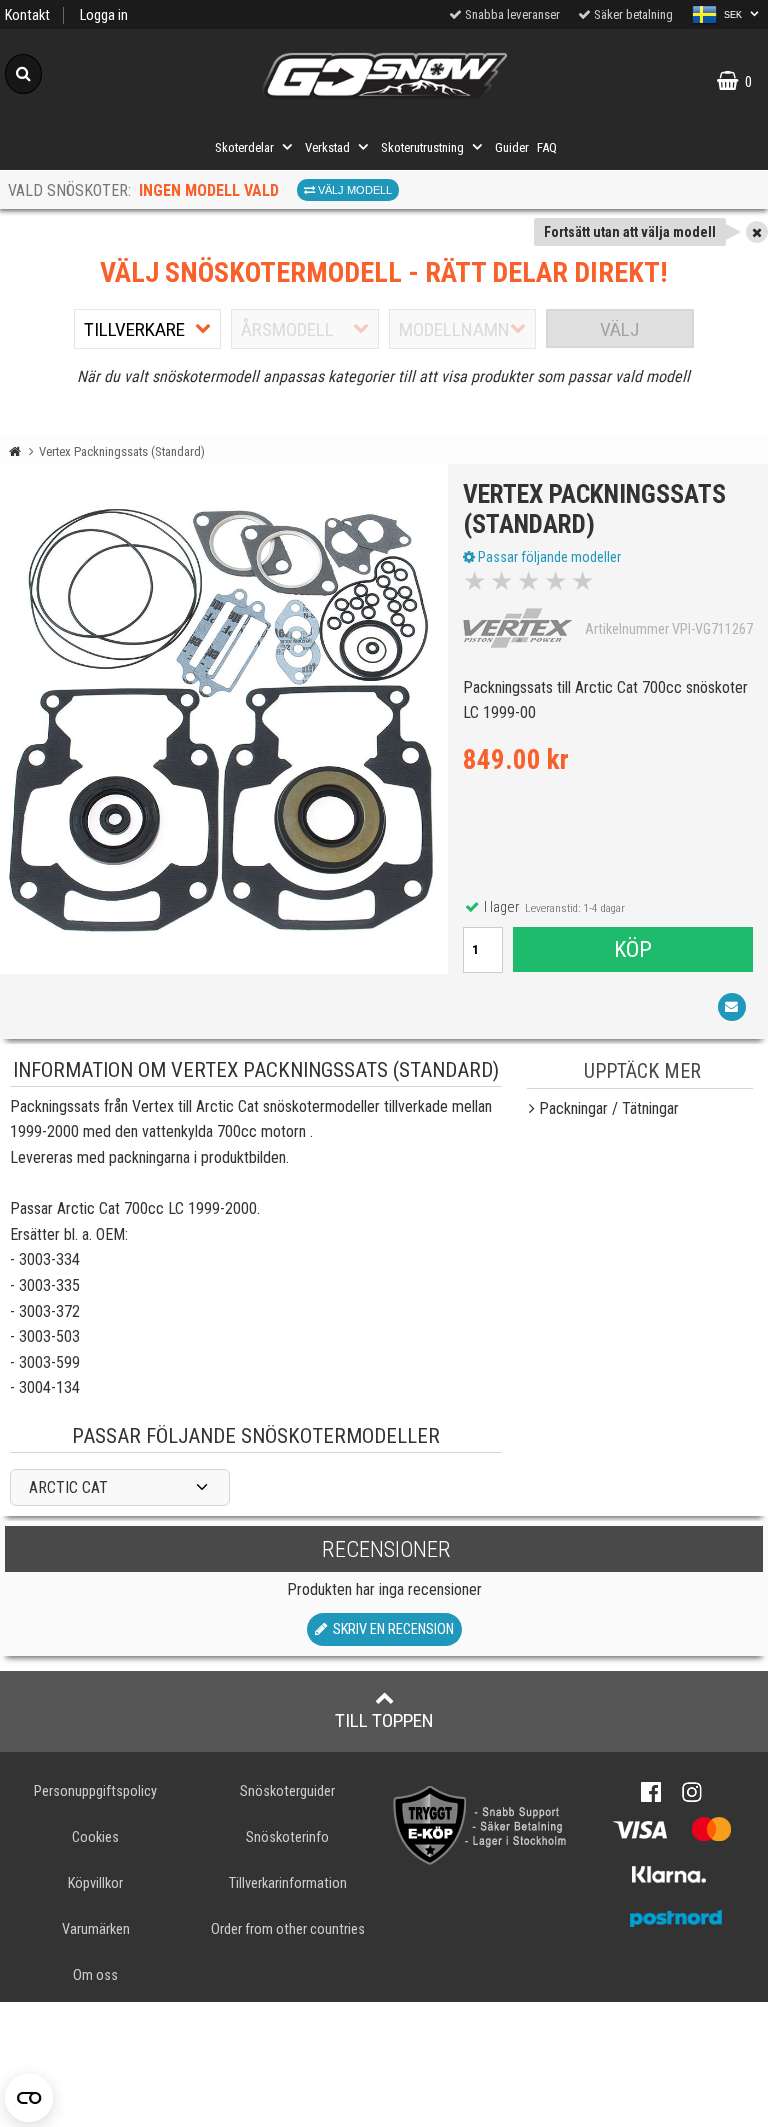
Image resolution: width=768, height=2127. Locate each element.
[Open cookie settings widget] (29, 2098)
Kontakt (27, 15)
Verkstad (327, 147)
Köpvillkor (95, 1883)
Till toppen (384, 1720)
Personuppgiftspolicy (95, 1791)
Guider (512, 147)
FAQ (547, 147)
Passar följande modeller (548, 557)
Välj (619, 329)
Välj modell (353, 190)
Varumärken (96, 1929)
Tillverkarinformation (288, 1883)
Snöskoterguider (287, 1791)
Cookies (95, 1837)
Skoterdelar (244, 147)
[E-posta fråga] (732, 1007)
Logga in (104, 15)
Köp (633, 949)
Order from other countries (288, 1929)
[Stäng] (757, 232)
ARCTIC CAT (68, 1487)
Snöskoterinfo (287, 1837)
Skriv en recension (390, 1629)
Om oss (95, 1975)
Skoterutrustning (422, 147)
